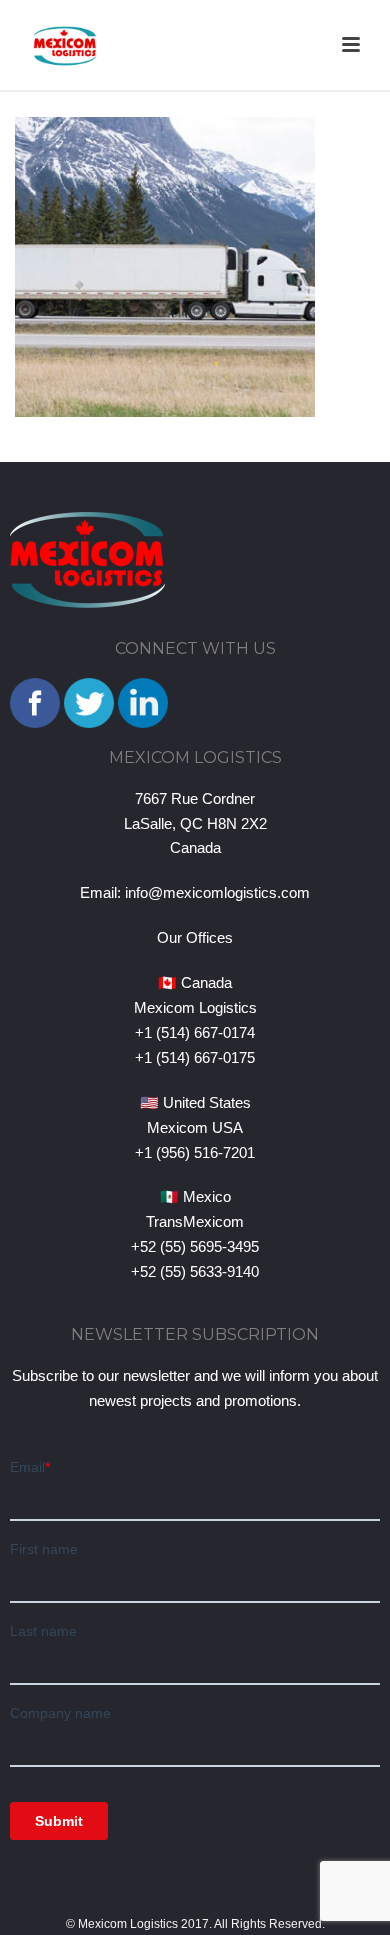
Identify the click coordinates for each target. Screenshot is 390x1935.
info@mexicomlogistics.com (217, 892)
